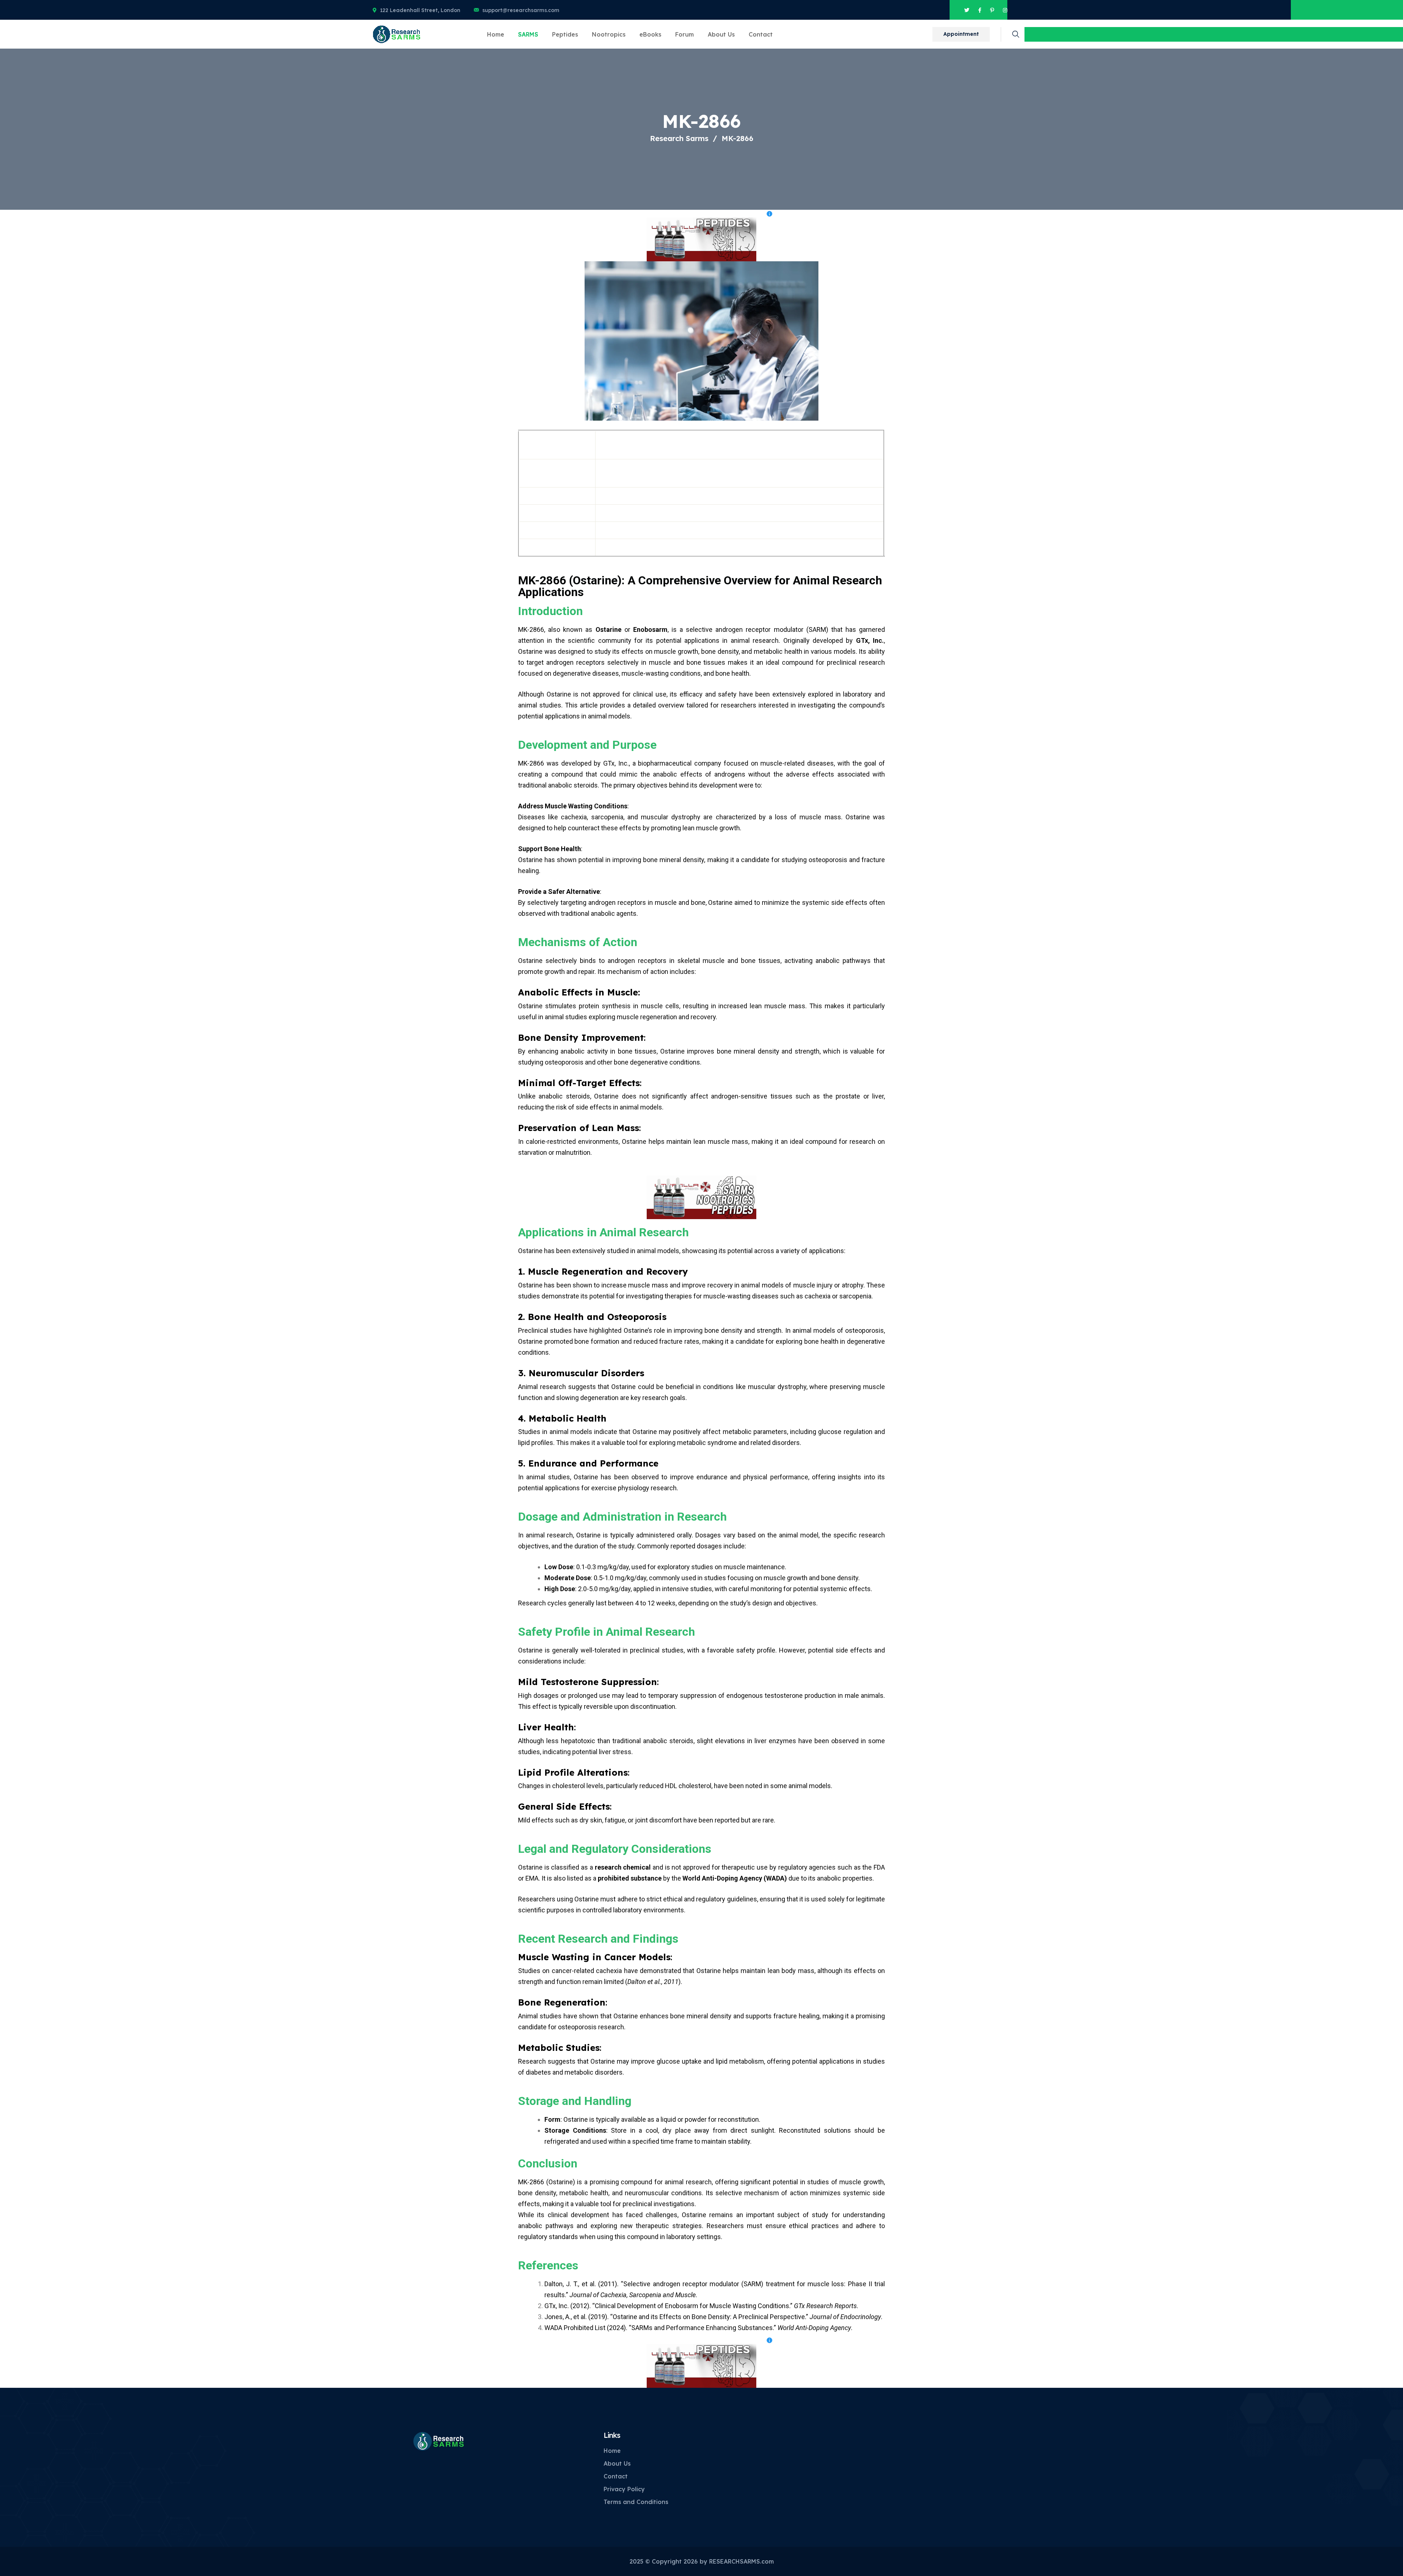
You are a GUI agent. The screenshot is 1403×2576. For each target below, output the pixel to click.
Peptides (565, 34)
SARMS (528, 34)
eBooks (650, 34)
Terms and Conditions (636, 2502)
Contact (761, 34)
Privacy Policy (624, 2489)
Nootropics (609, 34)
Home (496, 34)
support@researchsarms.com (521, 10)
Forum (685, 34)
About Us (721, 34)
